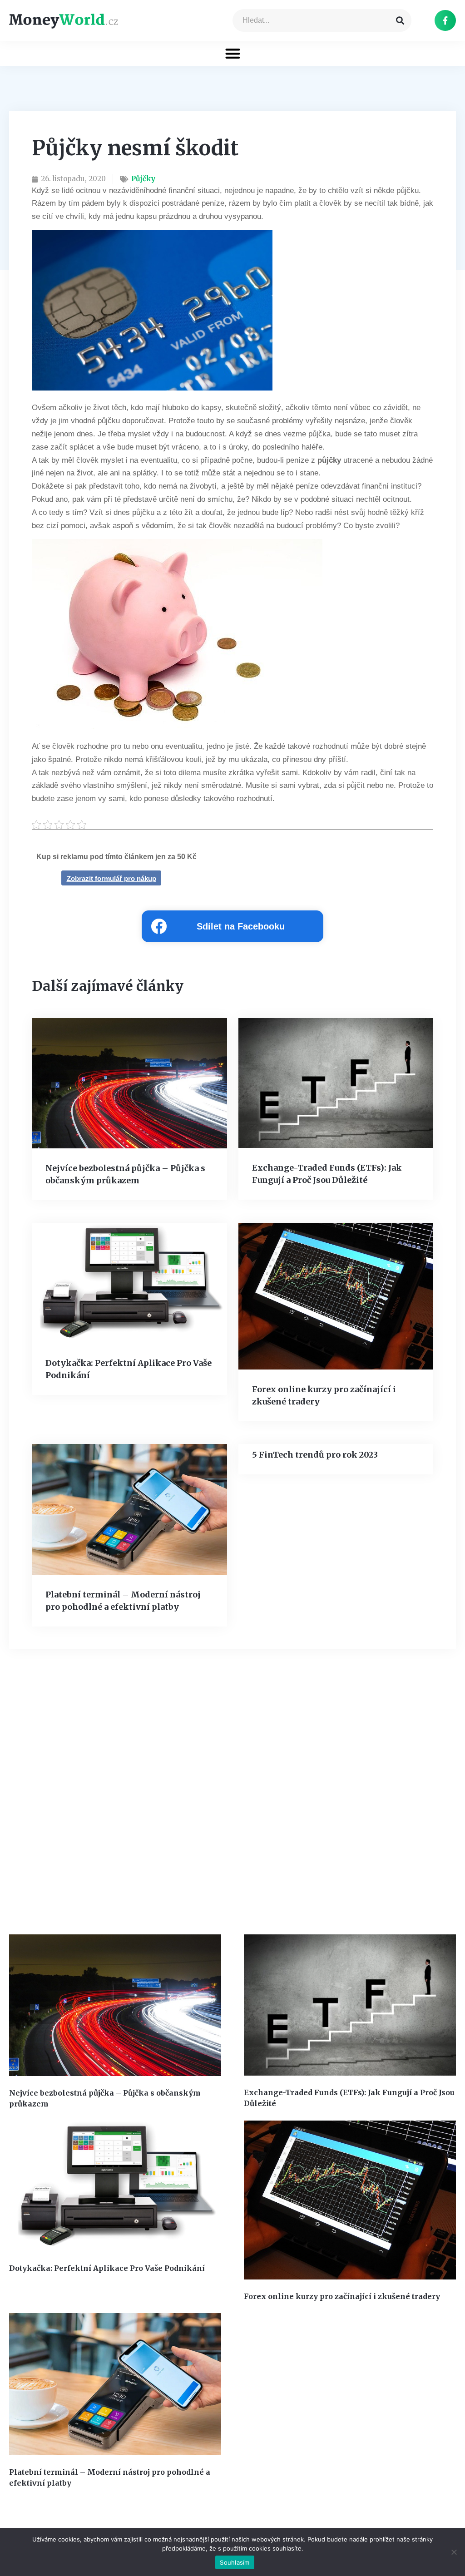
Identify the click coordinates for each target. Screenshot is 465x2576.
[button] (233, 53)
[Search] (400, 20)
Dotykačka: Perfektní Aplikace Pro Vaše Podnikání (107, 2268)
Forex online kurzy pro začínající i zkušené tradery (342, 2296)
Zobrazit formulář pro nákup (111, 878)
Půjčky (143, 179)
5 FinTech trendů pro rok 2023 (315, 1455)
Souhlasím (235, 2562)
